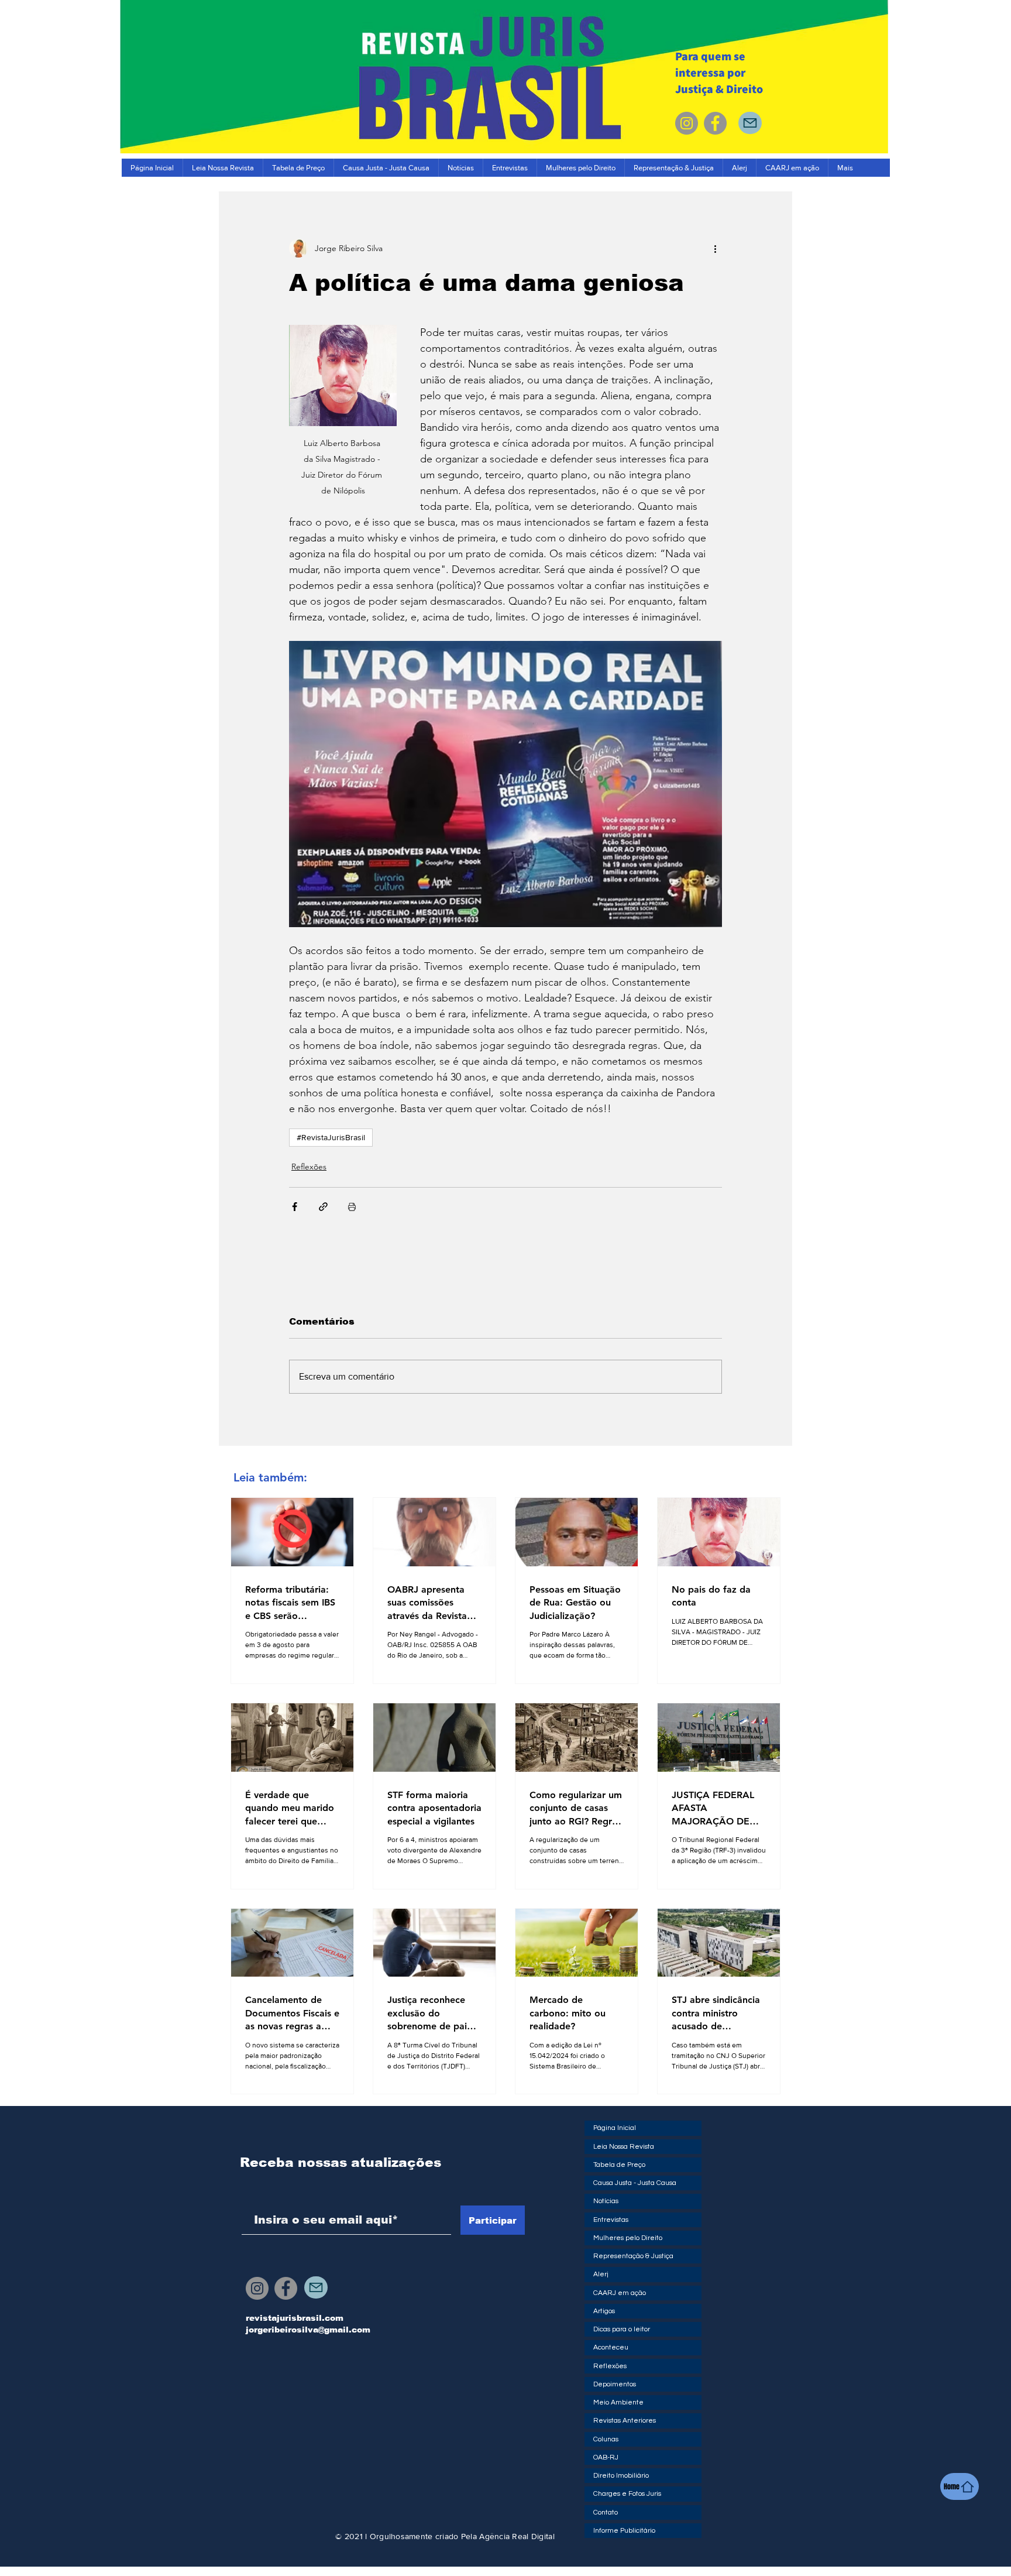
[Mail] (750, 123)
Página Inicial (615, 2128)
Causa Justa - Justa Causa (635, 2183)
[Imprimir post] (352, 1207)
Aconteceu (611, 2347)
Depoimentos (615, 2384)
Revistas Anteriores (625, 2421)
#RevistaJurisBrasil (331, 1137)
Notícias (606, 2201)
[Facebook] (715, 123)
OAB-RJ (606, 2457)
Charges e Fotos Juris (627, 2494)
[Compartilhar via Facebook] (295, 1207)
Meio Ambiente (618, 2402)
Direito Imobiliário (621, 2476)
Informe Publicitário (624, 2531)
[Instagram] (687, 123)
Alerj (601, 2274)
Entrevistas (611, 2220)
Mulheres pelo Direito (628, 2238)
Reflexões (309, 1167)
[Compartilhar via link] (323, 1207)
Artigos (604, 2311)
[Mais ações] (715, 248)
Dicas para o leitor (622, 2329)
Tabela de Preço (619, 2165)
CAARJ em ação (620, 2293)
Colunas (606, 2439)
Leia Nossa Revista (624, 2147)
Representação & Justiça (633, 2256)
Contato (606, 2512)
